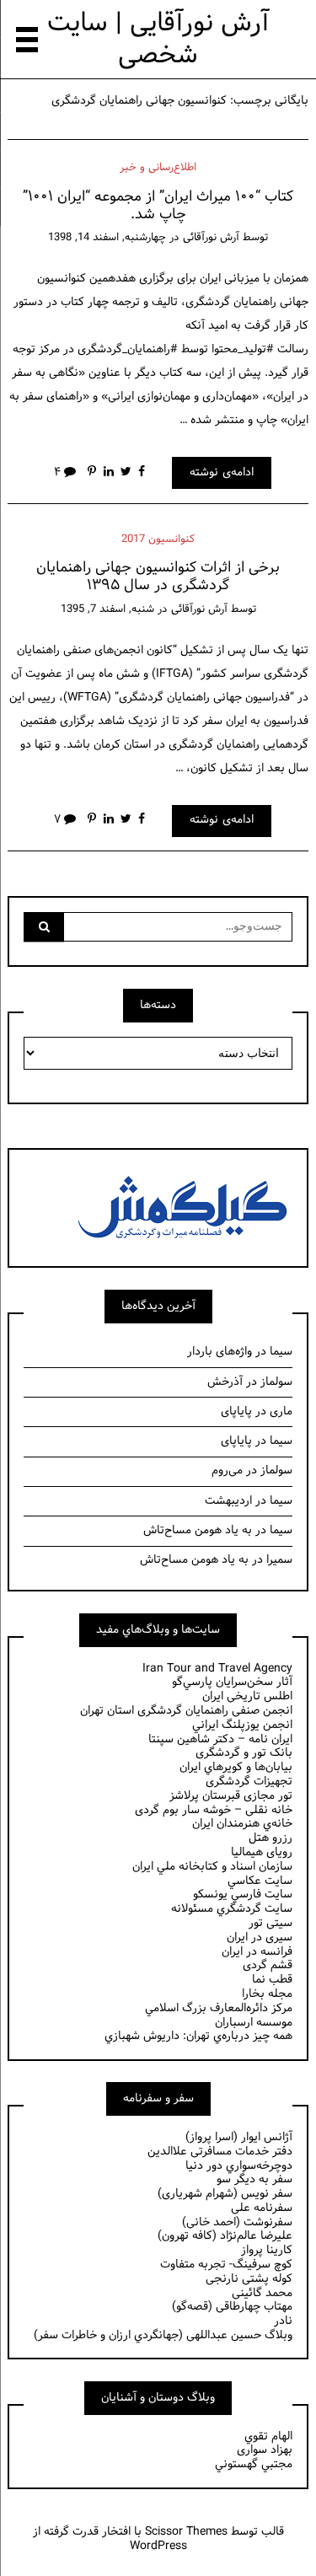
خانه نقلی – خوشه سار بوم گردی (214, 1810)
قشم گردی (268, 1965)
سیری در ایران (260, 1937)
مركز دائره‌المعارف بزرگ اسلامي (219, 2008)
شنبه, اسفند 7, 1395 (107, 609)
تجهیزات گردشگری (249, 1782)
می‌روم (227, 1470)
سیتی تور (270, 1923)
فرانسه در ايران (257, 1952)
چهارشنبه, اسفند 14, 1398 (107, 238)
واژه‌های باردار (220, 1352)
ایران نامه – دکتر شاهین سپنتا (220, 1739)
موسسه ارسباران (254, 2023)
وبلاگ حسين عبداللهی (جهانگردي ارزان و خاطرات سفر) (163, 2335)
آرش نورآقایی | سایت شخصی (158, 39)
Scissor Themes (186, 2532)
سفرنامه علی (262, 2208)
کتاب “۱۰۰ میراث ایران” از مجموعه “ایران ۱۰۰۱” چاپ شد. (158, 206)
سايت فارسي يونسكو (243, 1894)
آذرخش (225, 1382)
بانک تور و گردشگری (244, 1753)
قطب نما (272, 1980)
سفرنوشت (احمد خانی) (237, 2222)
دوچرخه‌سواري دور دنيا (239, 2166)
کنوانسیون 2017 (158, 539)
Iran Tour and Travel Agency (217, 1669)
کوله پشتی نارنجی (249, 2279)
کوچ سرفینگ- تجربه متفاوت (226, 2265)
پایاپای (236, 1411)
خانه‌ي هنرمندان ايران (242, 1824)
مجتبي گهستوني (254, 2464)
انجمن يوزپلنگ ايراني (242, 1725)
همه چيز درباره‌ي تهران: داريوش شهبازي (198, 2036)
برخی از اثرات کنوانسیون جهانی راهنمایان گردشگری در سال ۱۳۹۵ (158, 577)
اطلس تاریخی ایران (247, 1696)
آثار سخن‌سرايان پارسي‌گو (232, 1682)
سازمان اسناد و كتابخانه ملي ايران (212, 1867)
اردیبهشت (228, 1501)
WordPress (158, 2546)
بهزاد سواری (265, 2450)
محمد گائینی (262, 2293)
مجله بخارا (267, 1994)
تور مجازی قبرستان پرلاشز (231, 1796)
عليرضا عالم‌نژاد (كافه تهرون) (225, 2236)
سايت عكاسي (260, 1881)
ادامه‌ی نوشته (222, 472)
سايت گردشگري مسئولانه (232, 1909)
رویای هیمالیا (262, 1852)
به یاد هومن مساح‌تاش (198, 1530)
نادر (283, 2321)
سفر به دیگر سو (254, 2179)
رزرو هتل (270, 1838)
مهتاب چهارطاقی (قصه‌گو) (232, 2307)
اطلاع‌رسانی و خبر (158, 168)
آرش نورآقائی (211, 238)
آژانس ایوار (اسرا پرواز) (239, 2137)
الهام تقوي (268, 2436)
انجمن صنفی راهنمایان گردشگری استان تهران (186, 1711)
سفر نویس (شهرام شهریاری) (225, 2194)
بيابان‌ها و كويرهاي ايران (236, 1767)
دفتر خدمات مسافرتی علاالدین (220, 2152)
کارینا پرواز (267, 2250)
